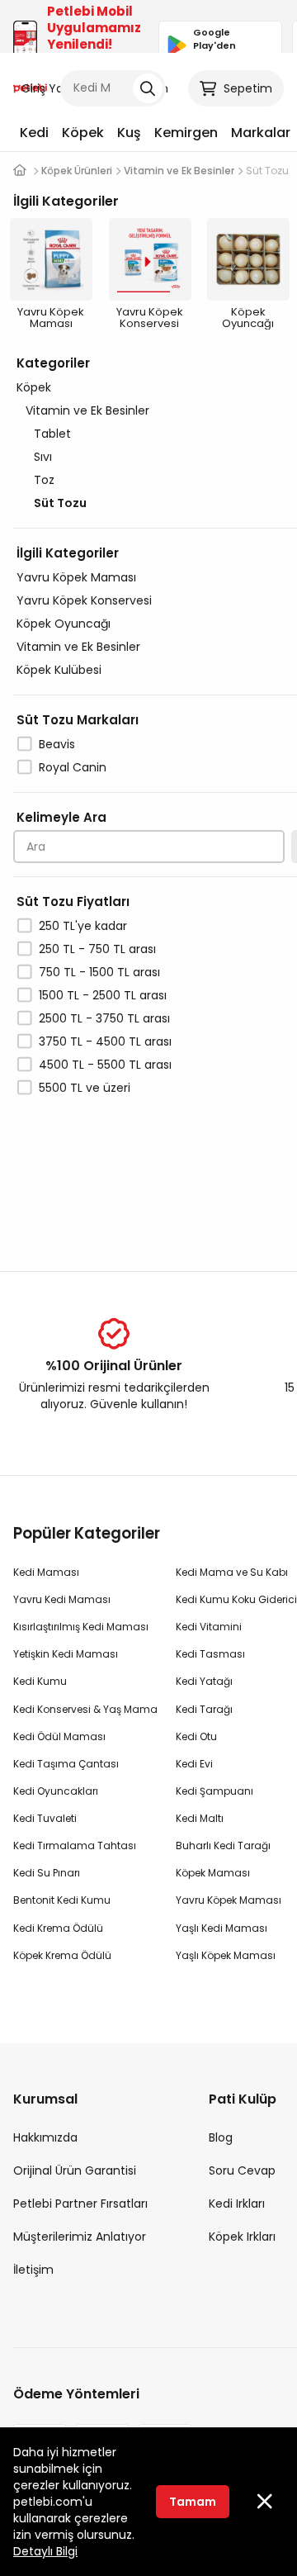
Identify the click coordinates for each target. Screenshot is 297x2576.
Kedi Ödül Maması (59, 1736)
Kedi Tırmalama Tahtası (75, 1845)
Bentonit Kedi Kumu (62, 1900)
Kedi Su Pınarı (47, 1873)
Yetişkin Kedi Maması (66, 1654)
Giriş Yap (46, 88)
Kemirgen (186, 133)
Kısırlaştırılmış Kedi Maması (81, 1627)
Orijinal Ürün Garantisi (75, 2170)
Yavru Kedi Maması (62, 1599)
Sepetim (248, 88)
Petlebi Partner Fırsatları (80, 2204)
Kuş (129, 133)
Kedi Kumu (40, 1681)
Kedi (34, 133)
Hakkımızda (45, 2137)
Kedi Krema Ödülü (58, 1928)
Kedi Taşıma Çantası (66, 1764)
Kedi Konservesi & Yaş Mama (85, 1709)
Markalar (261, 133)
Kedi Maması (46, 1572)
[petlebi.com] (20, 171)
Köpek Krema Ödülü (62, 1955)
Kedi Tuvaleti (45, 1818)
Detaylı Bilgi (45, 2551)
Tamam (193, 2502)
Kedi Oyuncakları (56, 1791)
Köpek (83, 133)
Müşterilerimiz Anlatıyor (80, 2237)
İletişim (33, 2270)
